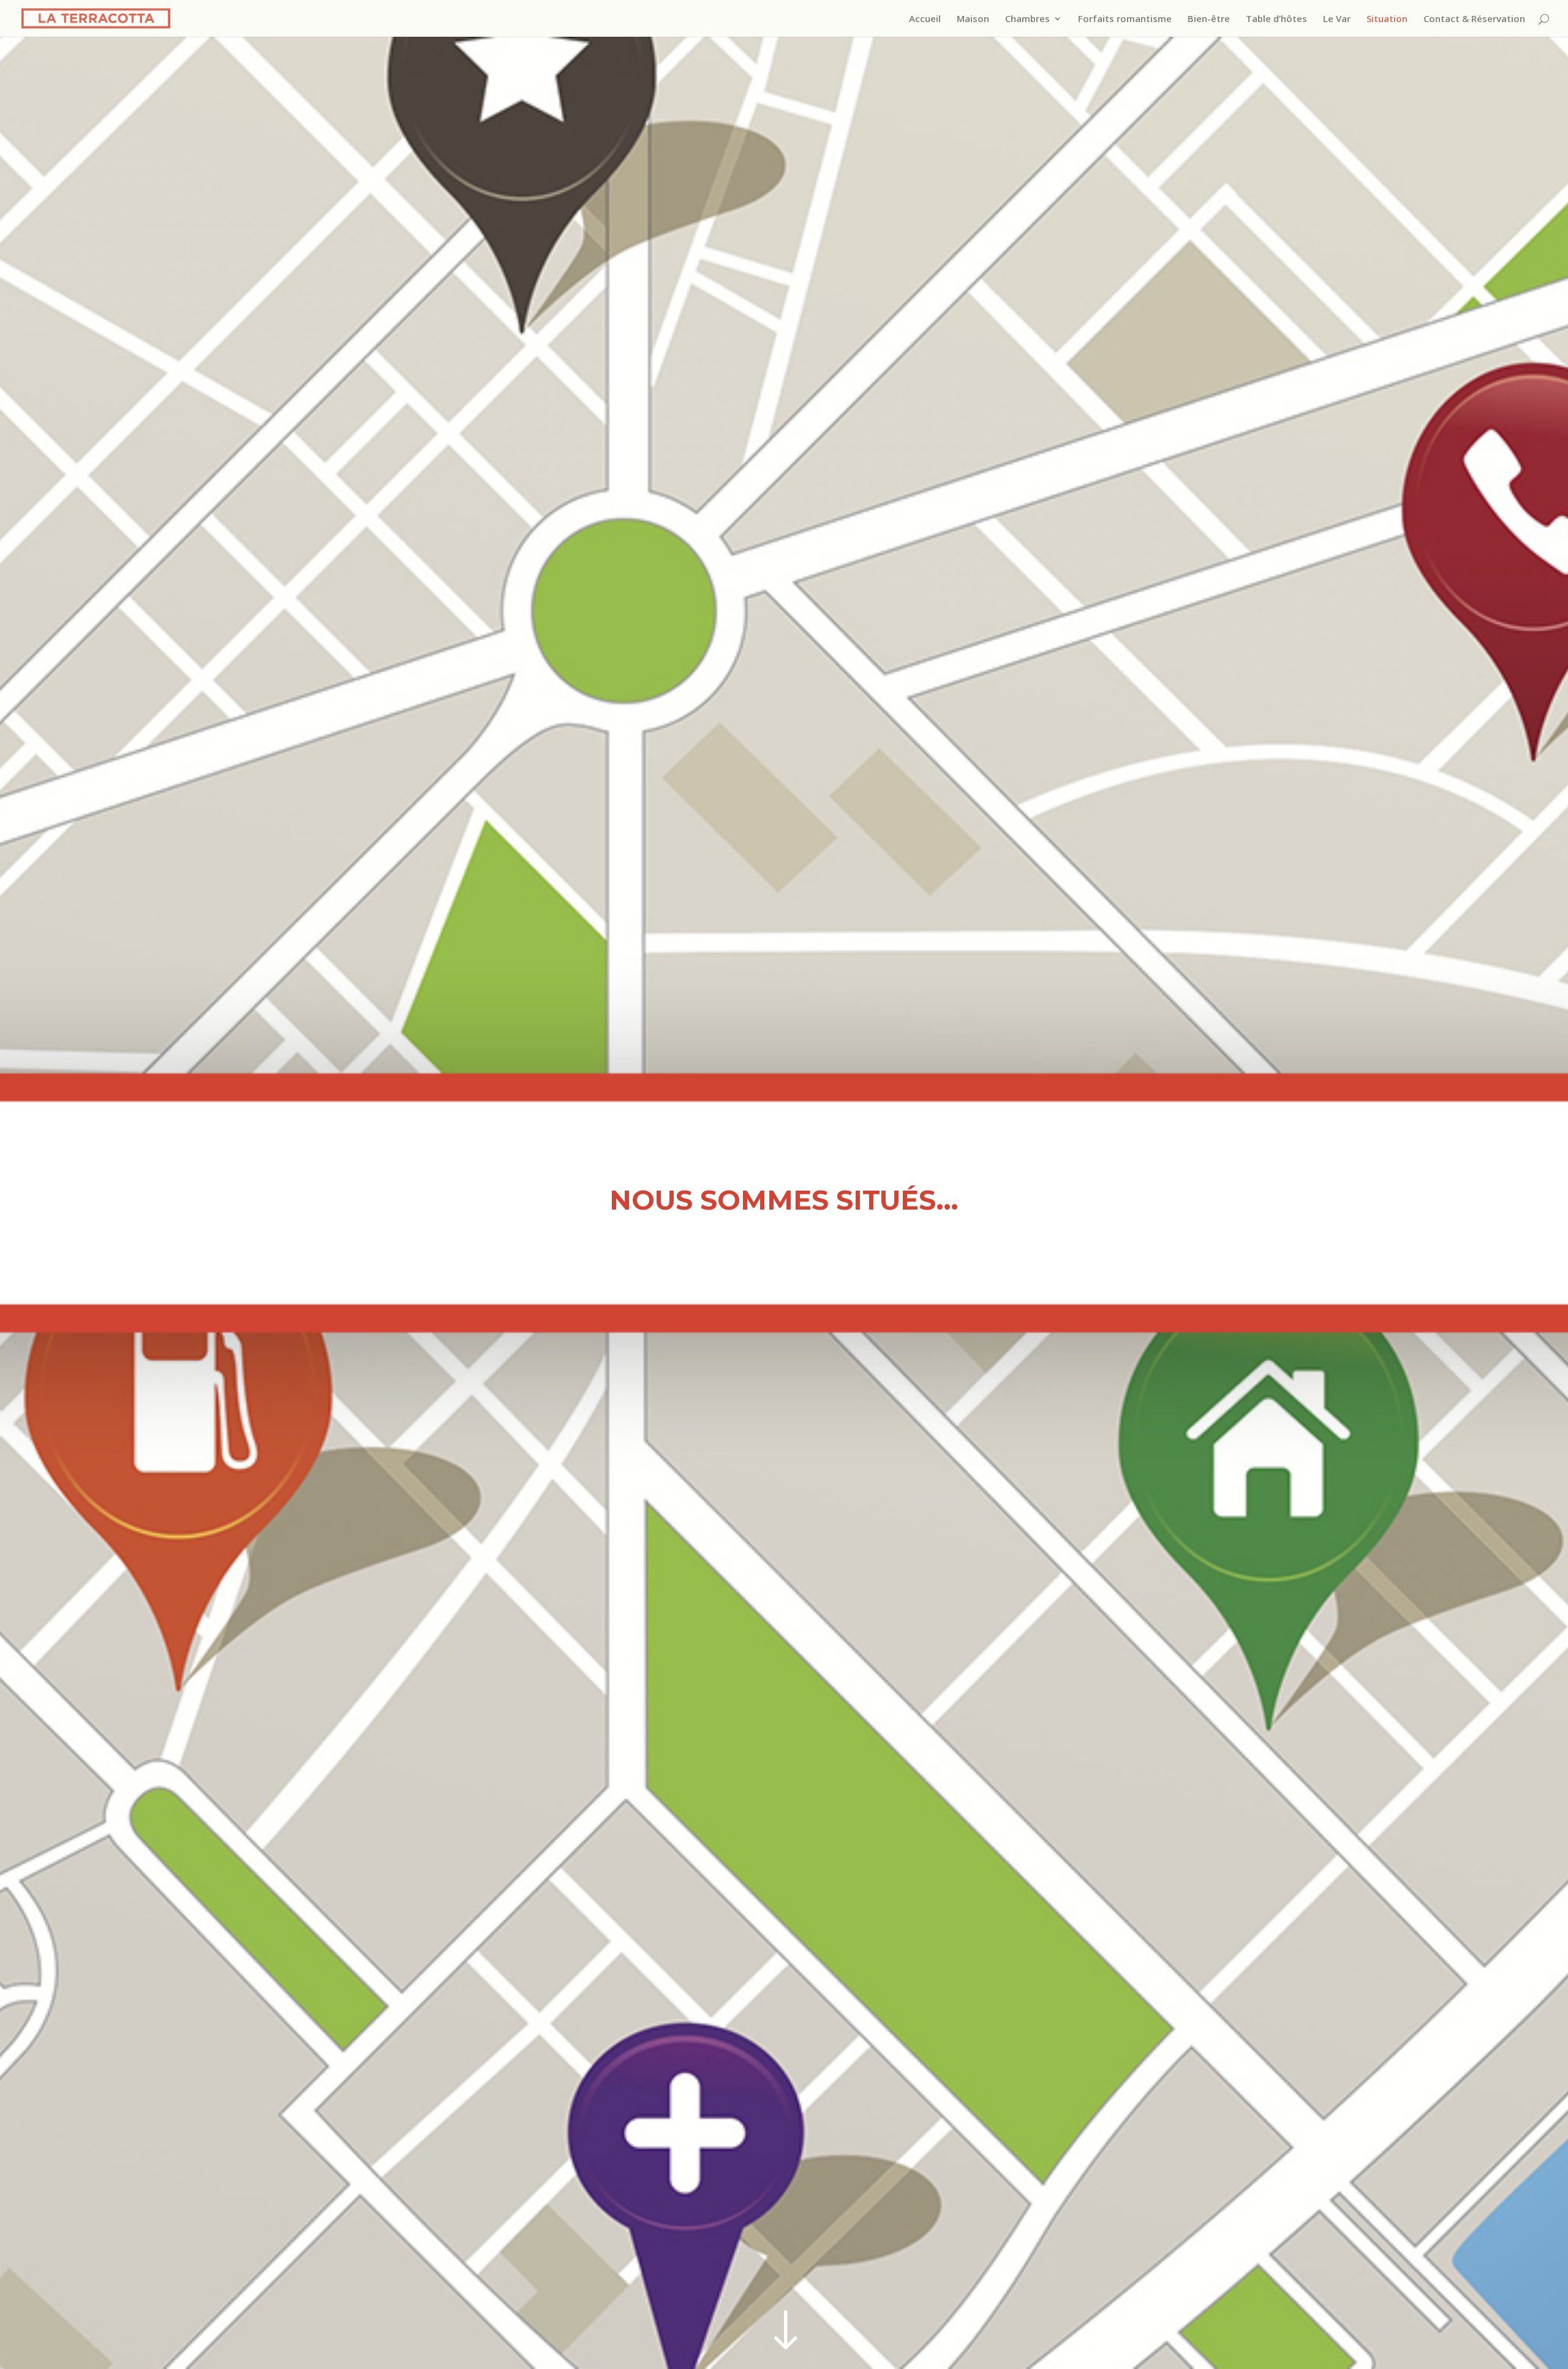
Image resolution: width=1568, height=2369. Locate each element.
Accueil (925, 19)
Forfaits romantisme (1125, 19)
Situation (1387, 19)
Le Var (1337, 19)
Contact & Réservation (1474, 19)
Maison (973, 19)
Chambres (1027, 19)
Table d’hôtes (1276, 19)
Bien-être (1209, 19)
